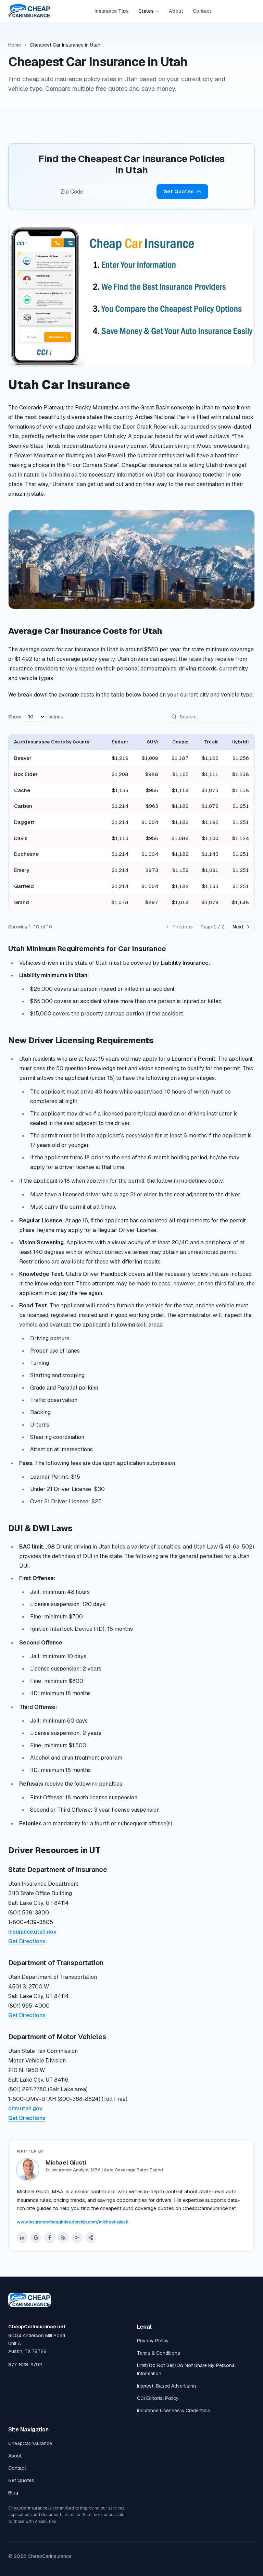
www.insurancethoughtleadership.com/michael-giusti (73, 2222)
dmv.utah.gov (25, 2109)
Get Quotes (179, 191)
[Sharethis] (91, 2238)
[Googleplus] (77, 2238)
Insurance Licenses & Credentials (174, 2411)
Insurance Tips (112, 11)
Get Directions (27, 1941)
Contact (202, 11)
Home (15, 45)
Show (15, 717)
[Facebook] (50, 2238)
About (176, 11)
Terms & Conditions (159, 2353)
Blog (13, 2493)
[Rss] (63, 2238)
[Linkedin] (22, 2238)
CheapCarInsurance (30, 2443)
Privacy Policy (153, 2341)
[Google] (36, 2238)
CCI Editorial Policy (158, 2398)
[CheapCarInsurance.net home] (29, 11)
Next (238, 927)
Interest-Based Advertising (166, 2386)
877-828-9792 (25, 2365)
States (146, 11)
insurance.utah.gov (32, 1932)
